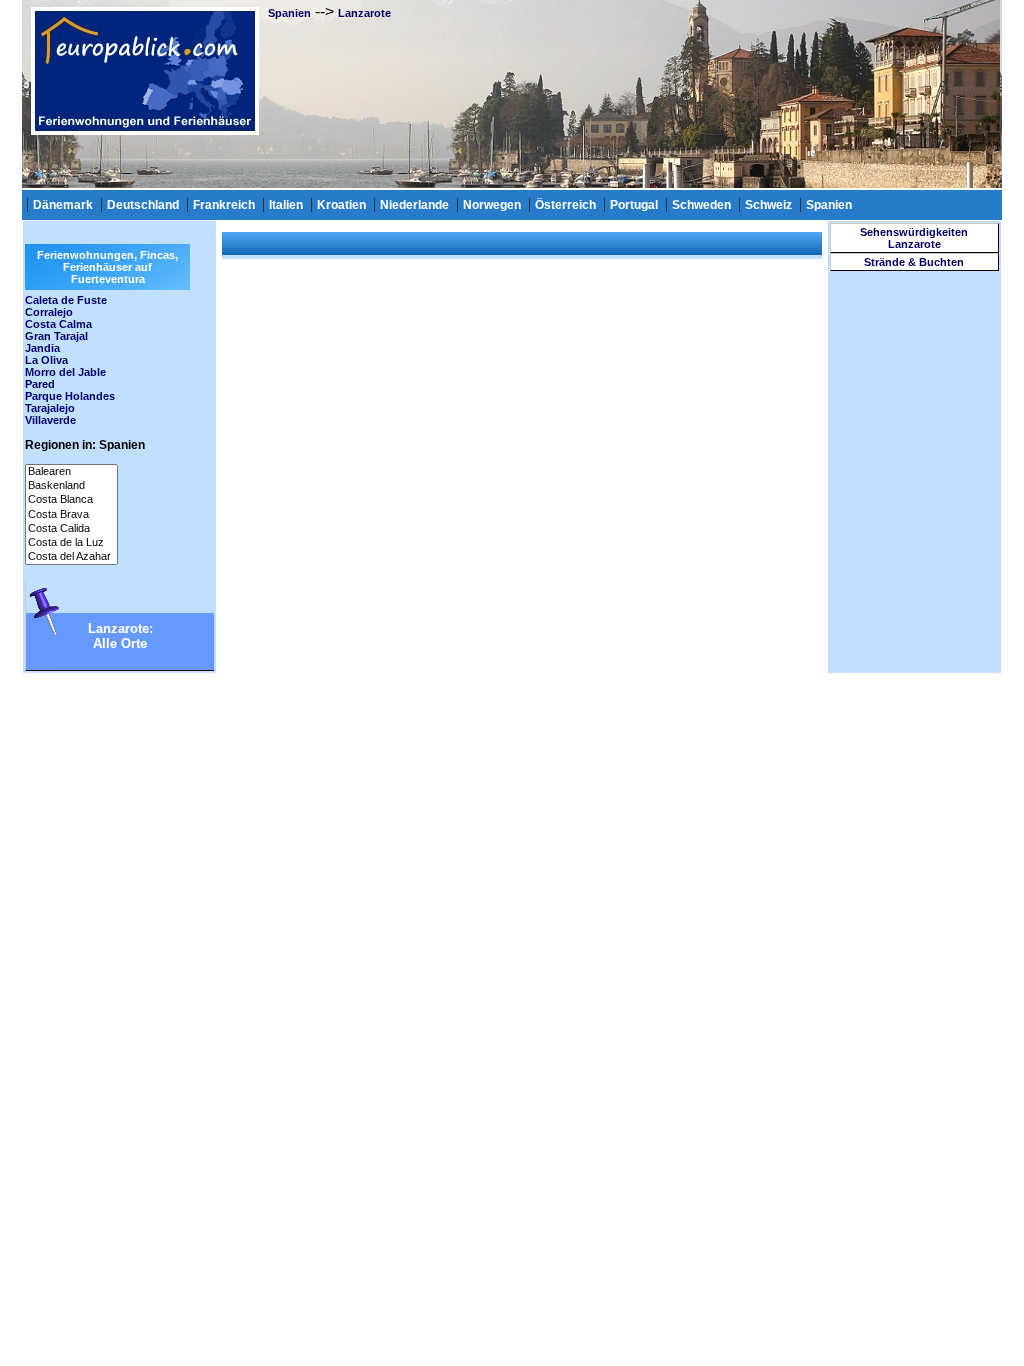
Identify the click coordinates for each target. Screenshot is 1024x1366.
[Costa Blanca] (71, 500)
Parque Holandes (70, 396)
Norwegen (492, 205)
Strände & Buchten (914, 262)
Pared (40, 384)
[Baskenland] (71, 486)
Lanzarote (364, 13)
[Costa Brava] (71, 515)
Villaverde (50, 420)
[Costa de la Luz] (71, 543)
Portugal (634, 205)
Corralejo (49, 312)
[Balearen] (71, 472)
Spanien (289, 13)
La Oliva (46, 360)
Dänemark (63, 205)
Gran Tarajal (56, 336)
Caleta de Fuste (66, 300)
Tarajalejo (50, 408)
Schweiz (768, 205)
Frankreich (224, 205)
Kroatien (341, 205)
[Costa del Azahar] (71, 557)
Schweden (701, 205)
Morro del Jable (65, 372)
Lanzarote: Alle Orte (120, 636)
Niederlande (414, 205)
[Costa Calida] (71, 529)
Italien (286, 205)
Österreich (565, 205)
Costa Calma (58, 324)
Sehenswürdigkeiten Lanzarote (914, 238)
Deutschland (143, 205)
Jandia (42, 348)
